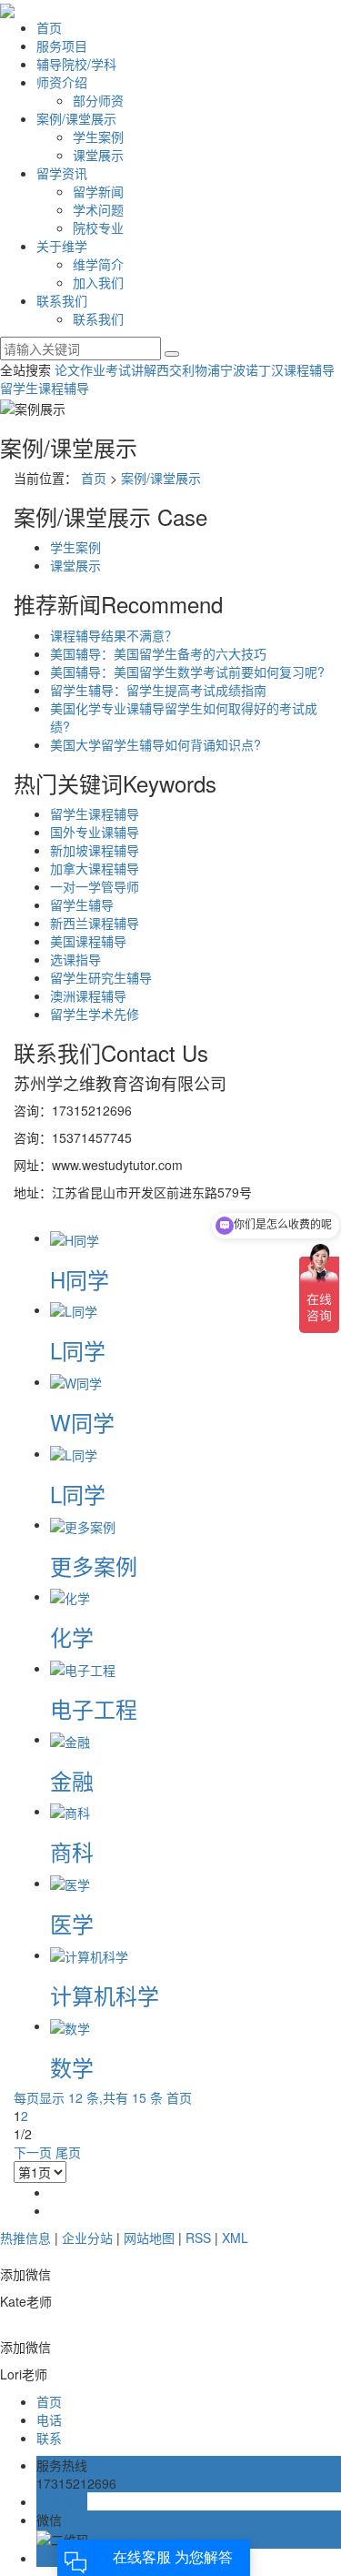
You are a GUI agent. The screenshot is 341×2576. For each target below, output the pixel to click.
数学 (72, 2067)
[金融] (70, 1739)
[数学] (70, 2025)
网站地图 (149, 2238)
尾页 (68, 2152)
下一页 (33, 2152)
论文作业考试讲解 (105, 369)
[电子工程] (83, 1668)
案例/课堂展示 (76, 118)
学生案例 (98, 136)
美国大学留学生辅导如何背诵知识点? (155, 744)
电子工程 (94, 1708)
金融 (72, 1780)
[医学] (70, 1883)
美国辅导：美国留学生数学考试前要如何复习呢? (187, 672)
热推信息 (25, 2238)
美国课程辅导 (88, 941)
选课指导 (75, 959)
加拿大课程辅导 (95, 868)
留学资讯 (62, 173)
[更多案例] (83, 1524)
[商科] (70, 1811)
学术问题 (98, 209)
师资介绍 (62, 82)
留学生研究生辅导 (101, 977)
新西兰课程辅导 (95, 923)
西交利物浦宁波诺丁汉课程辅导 (246, 369)
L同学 (78, 1350)
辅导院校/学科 (76, 64)
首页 (49, 27)
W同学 (82, 1422)
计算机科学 (105, 1995)
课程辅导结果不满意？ (114, 635)
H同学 (80, 1279)
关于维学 (62, 246)
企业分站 (87, 2238)
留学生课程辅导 (45, 388)
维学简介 (98, 264)
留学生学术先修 (95, 1014)
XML (235, 2238)
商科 (72, 1851)
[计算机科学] (89, 1955)
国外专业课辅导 (95, 832)
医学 (72, 1923)
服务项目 (62, 45)
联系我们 (62, 300)
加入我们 (98, 282)
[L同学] (74, 1309)
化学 (72, 1637)
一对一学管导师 (95, 886)
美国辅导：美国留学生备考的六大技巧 (158, 653)
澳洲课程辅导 (88, 995)
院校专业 (98, 227)
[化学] (70, 1596)
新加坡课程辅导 (95, 850)
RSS (198, 2238)
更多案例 (94, 1566)
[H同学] (75, 1237)
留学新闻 (98, 191)
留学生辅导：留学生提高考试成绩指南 (158, 690)
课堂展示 (98, 155)
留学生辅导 (82, 904)
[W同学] (76, 1381)
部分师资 (98, 100)
